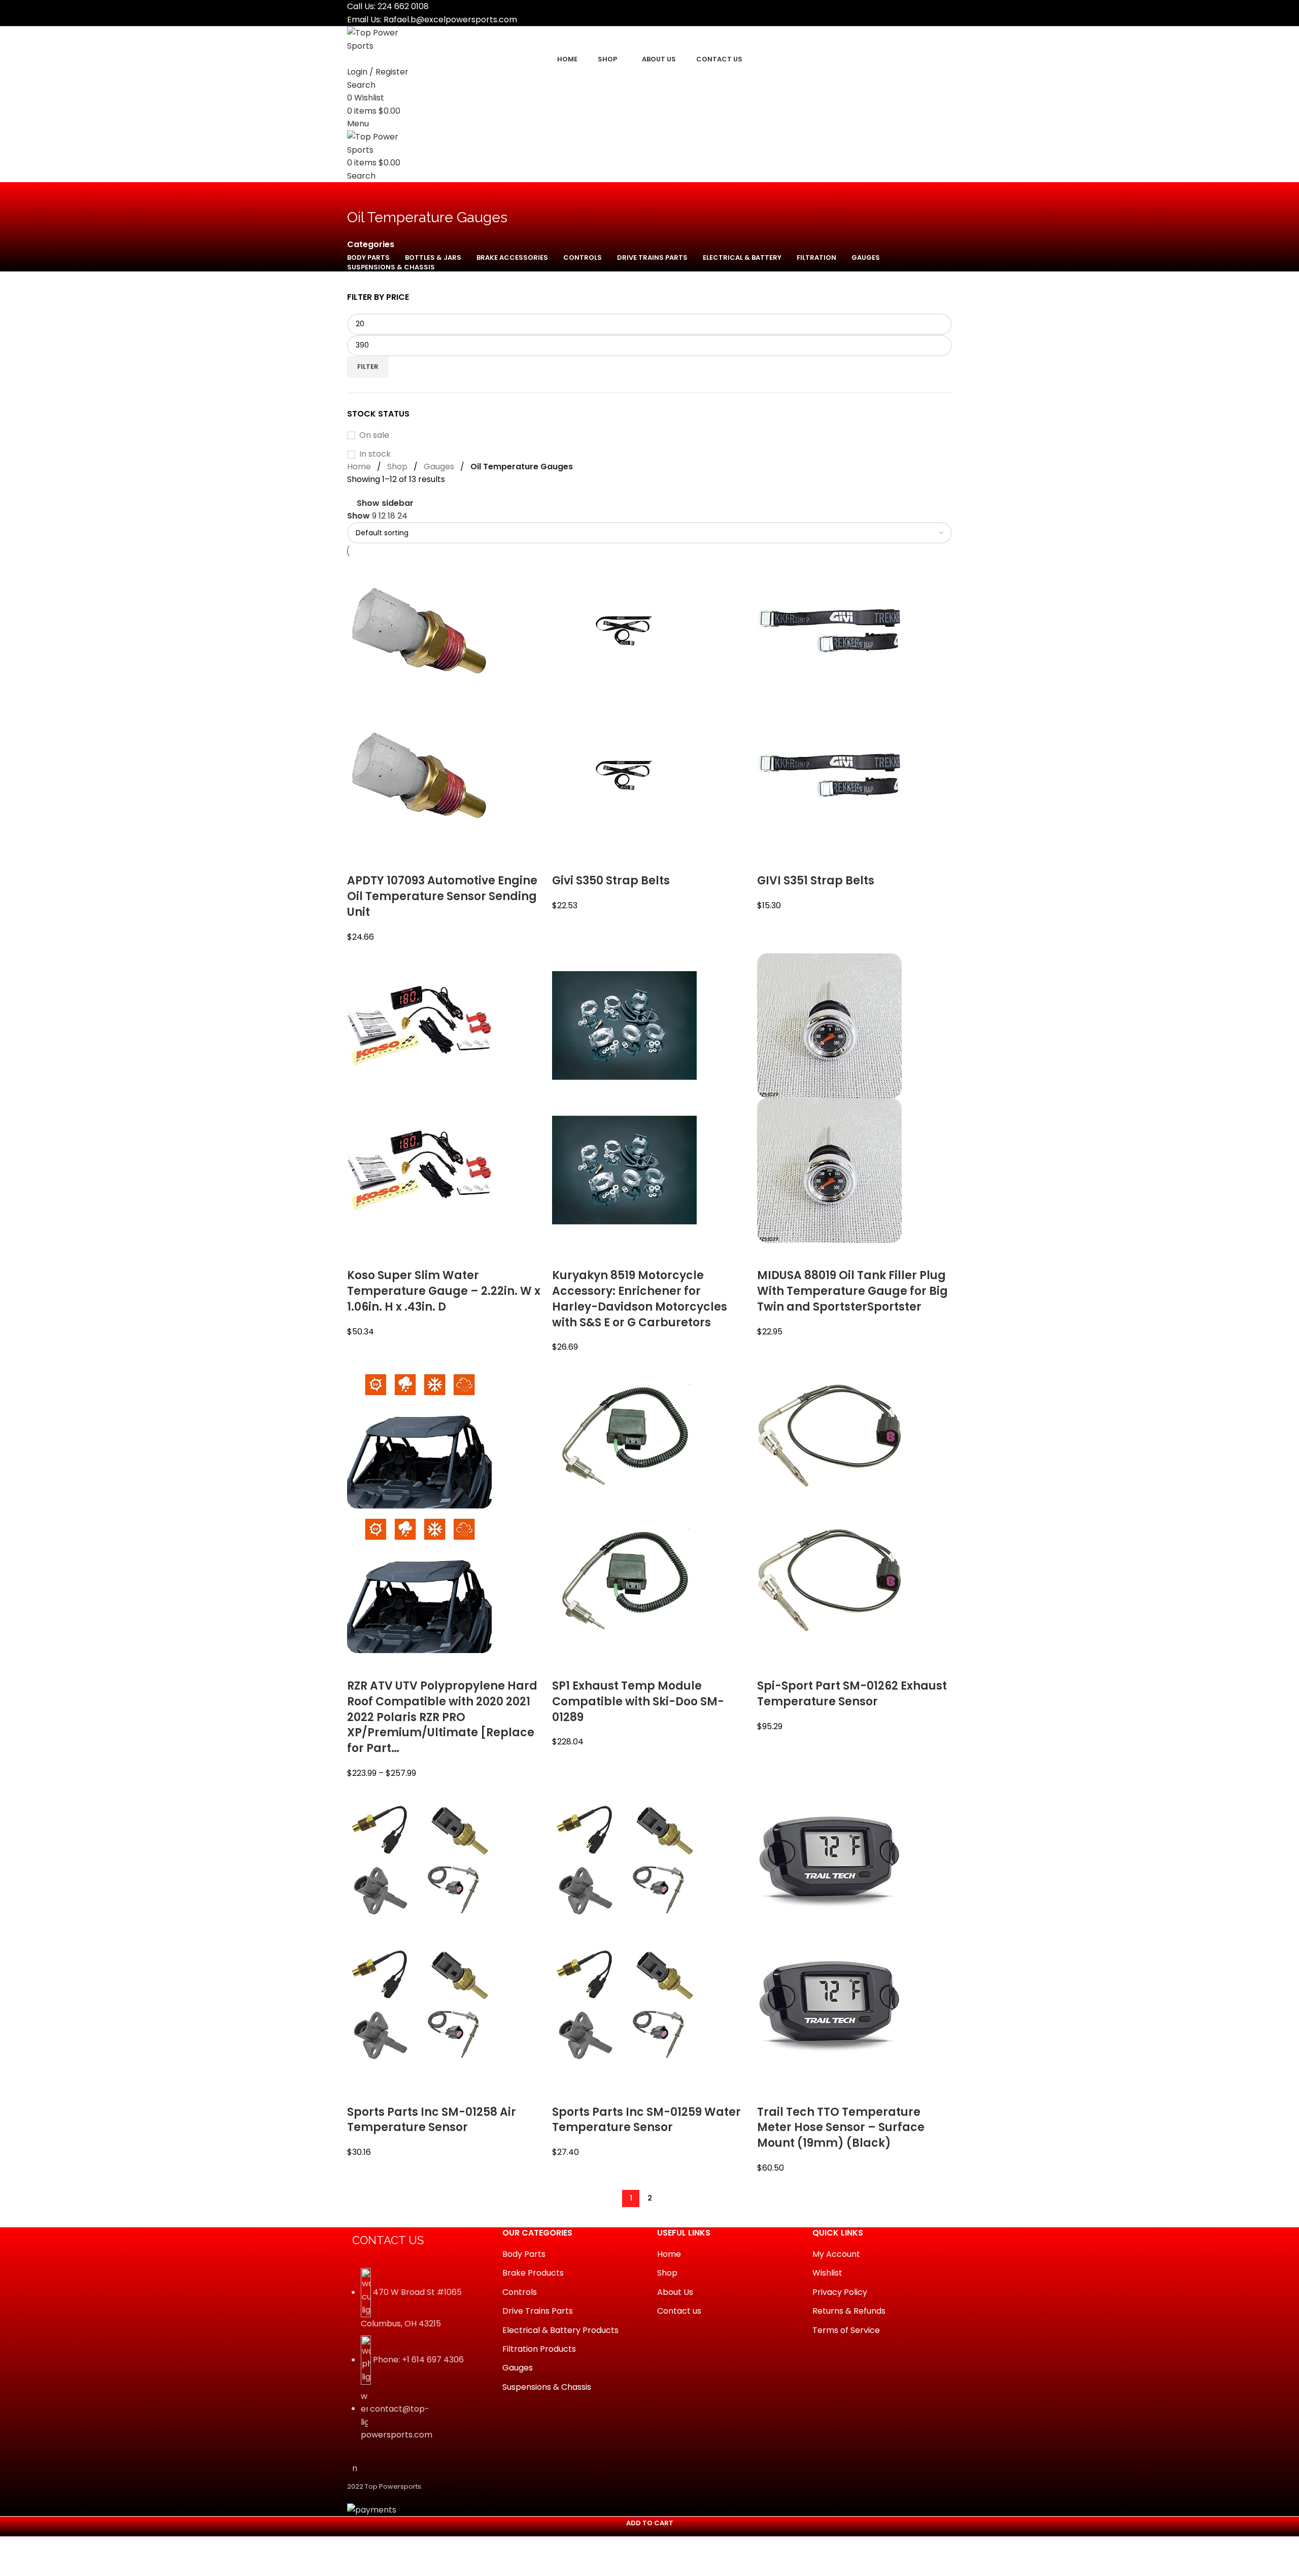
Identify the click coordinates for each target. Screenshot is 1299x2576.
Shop (397, 467)
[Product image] (419, 775)
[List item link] (417, 2360)
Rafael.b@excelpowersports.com (450, 20)
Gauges (439, 467)
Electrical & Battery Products (560, 2330)
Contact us (679, 2311)
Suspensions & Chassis (547, 2387)
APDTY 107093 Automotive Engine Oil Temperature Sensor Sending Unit (442, 896)
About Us (675, 2292)
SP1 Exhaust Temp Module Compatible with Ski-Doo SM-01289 (638, 1702)
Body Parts (524, 2254)
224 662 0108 (403, 6)
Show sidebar (385, 503)
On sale (374, 435)
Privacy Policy (840, 2292)
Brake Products (533, 2273)
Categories (371, 245)
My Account (836, 2254)
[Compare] (360, 861)
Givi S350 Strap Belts (611, 881)
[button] (649, 2527)
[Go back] (360, 195)
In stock (375, 454)
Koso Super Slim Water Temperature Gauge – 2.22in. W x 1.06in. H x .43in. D (444, 1291)
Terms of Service (846, 2330)
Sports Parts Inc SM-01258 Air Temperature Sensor (432, 2120)
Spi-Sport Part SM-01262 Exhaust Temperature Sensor (852, 1694)
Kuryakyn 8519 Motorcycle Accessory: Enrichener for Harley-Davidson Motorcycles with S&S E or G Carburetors (640, 1299)
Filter (368, 367)
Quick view (387, 861)
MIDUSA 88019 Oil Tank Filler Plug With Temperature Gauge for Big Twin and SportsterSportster (852, 1291)
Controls (520, 2292)
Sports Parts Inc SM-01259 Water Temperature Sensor (646, 2120)
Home (359, 467)
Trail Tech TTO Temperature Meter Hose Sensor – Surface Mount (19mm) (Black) (841, 2128)
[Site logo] (385, 39)
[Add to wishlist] (415, 861)
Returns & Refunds (849, 2311)
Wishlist (827, 2273)
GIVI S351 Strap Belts (816, 881)
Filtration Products (539, 2349)
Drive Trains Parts (538, 2311)
